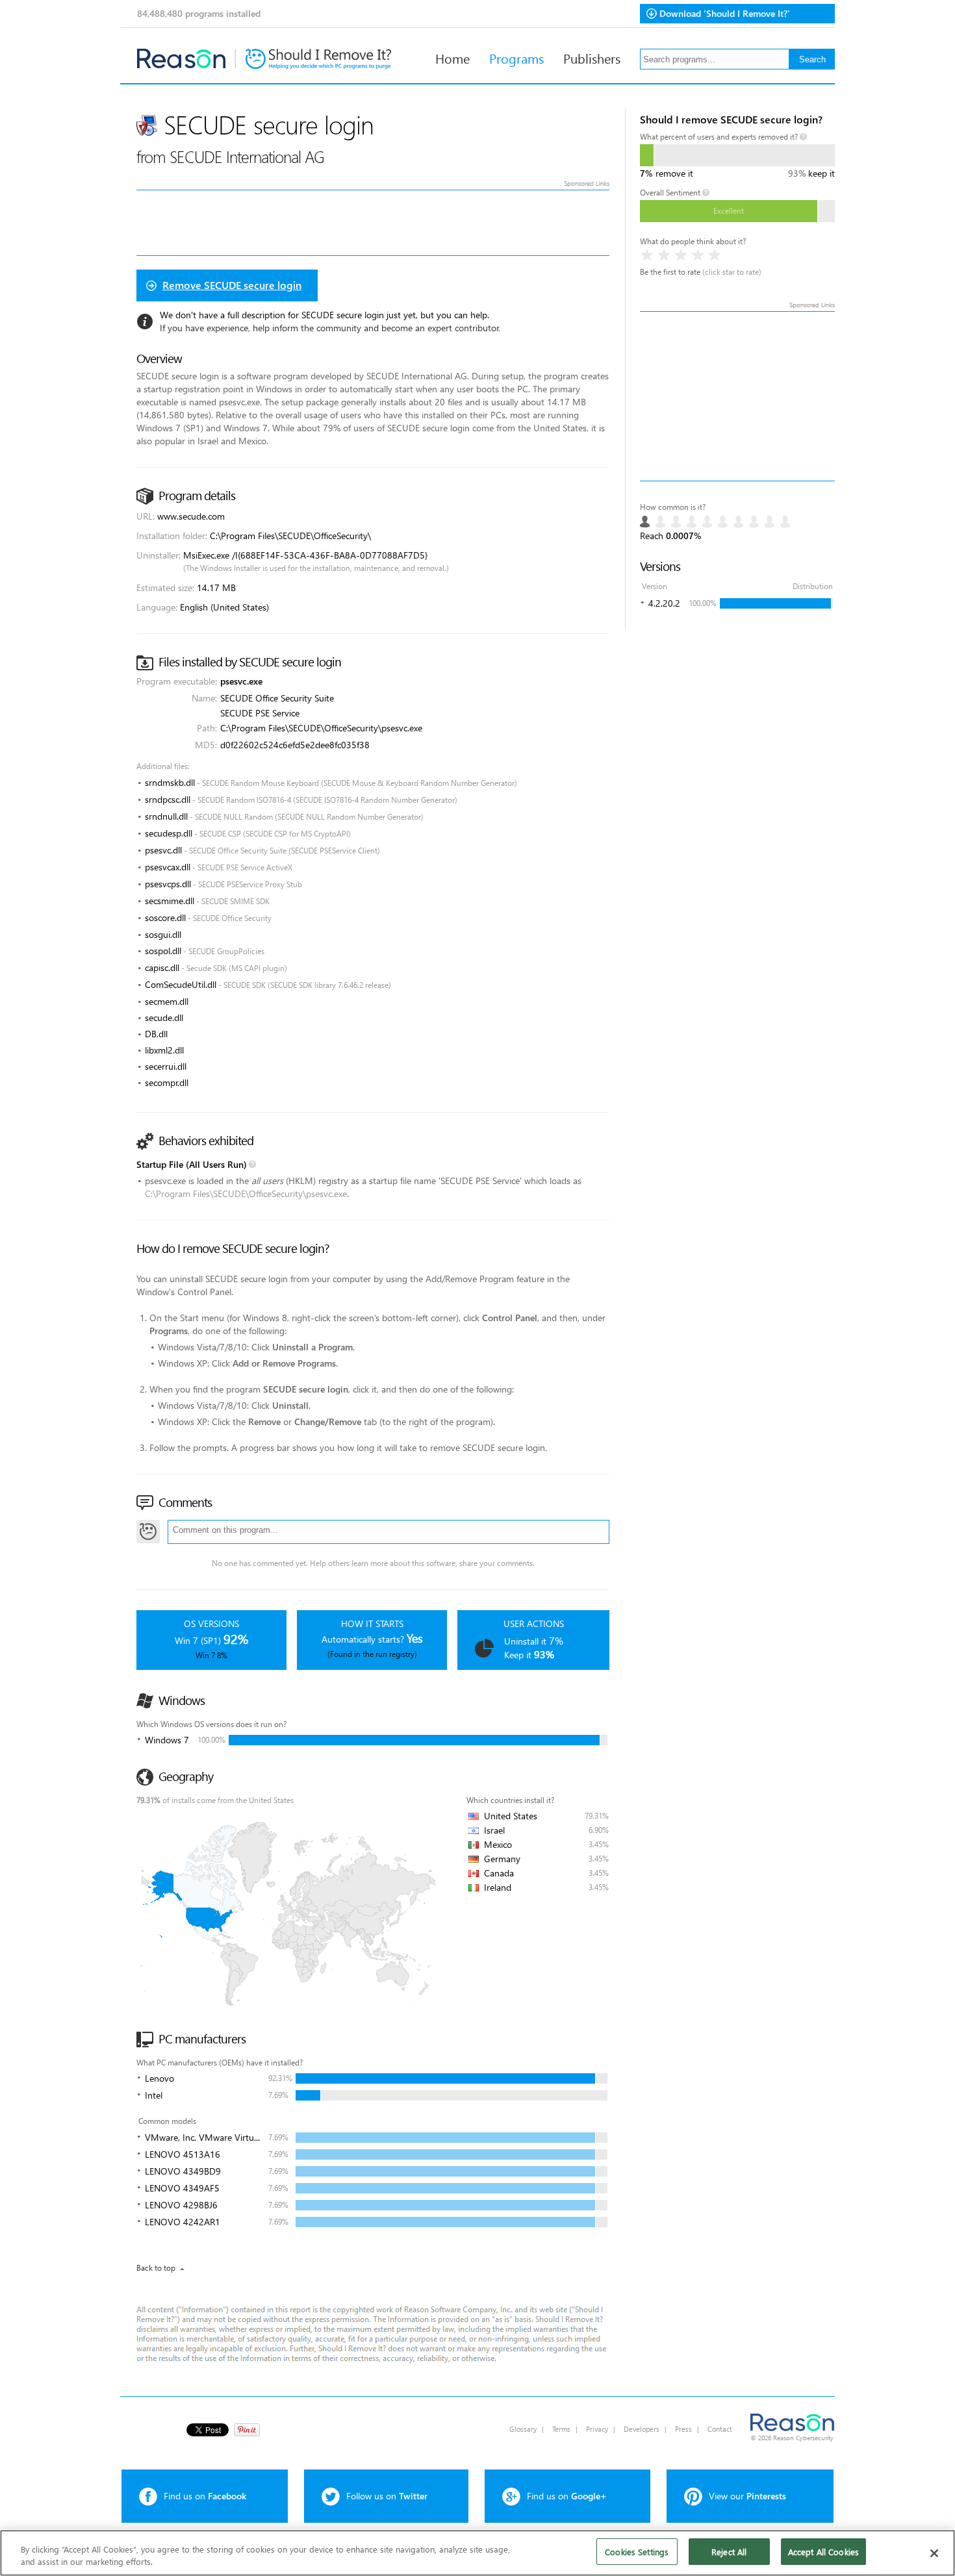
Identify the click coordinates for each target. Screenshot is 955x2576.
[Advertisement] (737, 396)
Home (452, 58)
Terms (561, 2429)
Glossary (523, 2429)
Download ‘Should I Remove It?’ (725, 13)
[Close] (934, 2553)
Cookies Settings (637, 2552)
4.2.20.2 (664, 603)
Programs (516, 58)
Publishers (592, 58)
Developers (642, 2429)
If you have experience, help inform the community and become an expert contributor (329, 328)
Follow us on (387, 2496)
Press (683, 2429)
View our (747, 2496)
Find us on (205, 2496)
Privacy (597, 2429)
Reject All (729, 2552)
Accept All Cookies (823, 2552)
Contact (720, 2429)
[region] (478, 2553)
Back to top (156, 2268)
